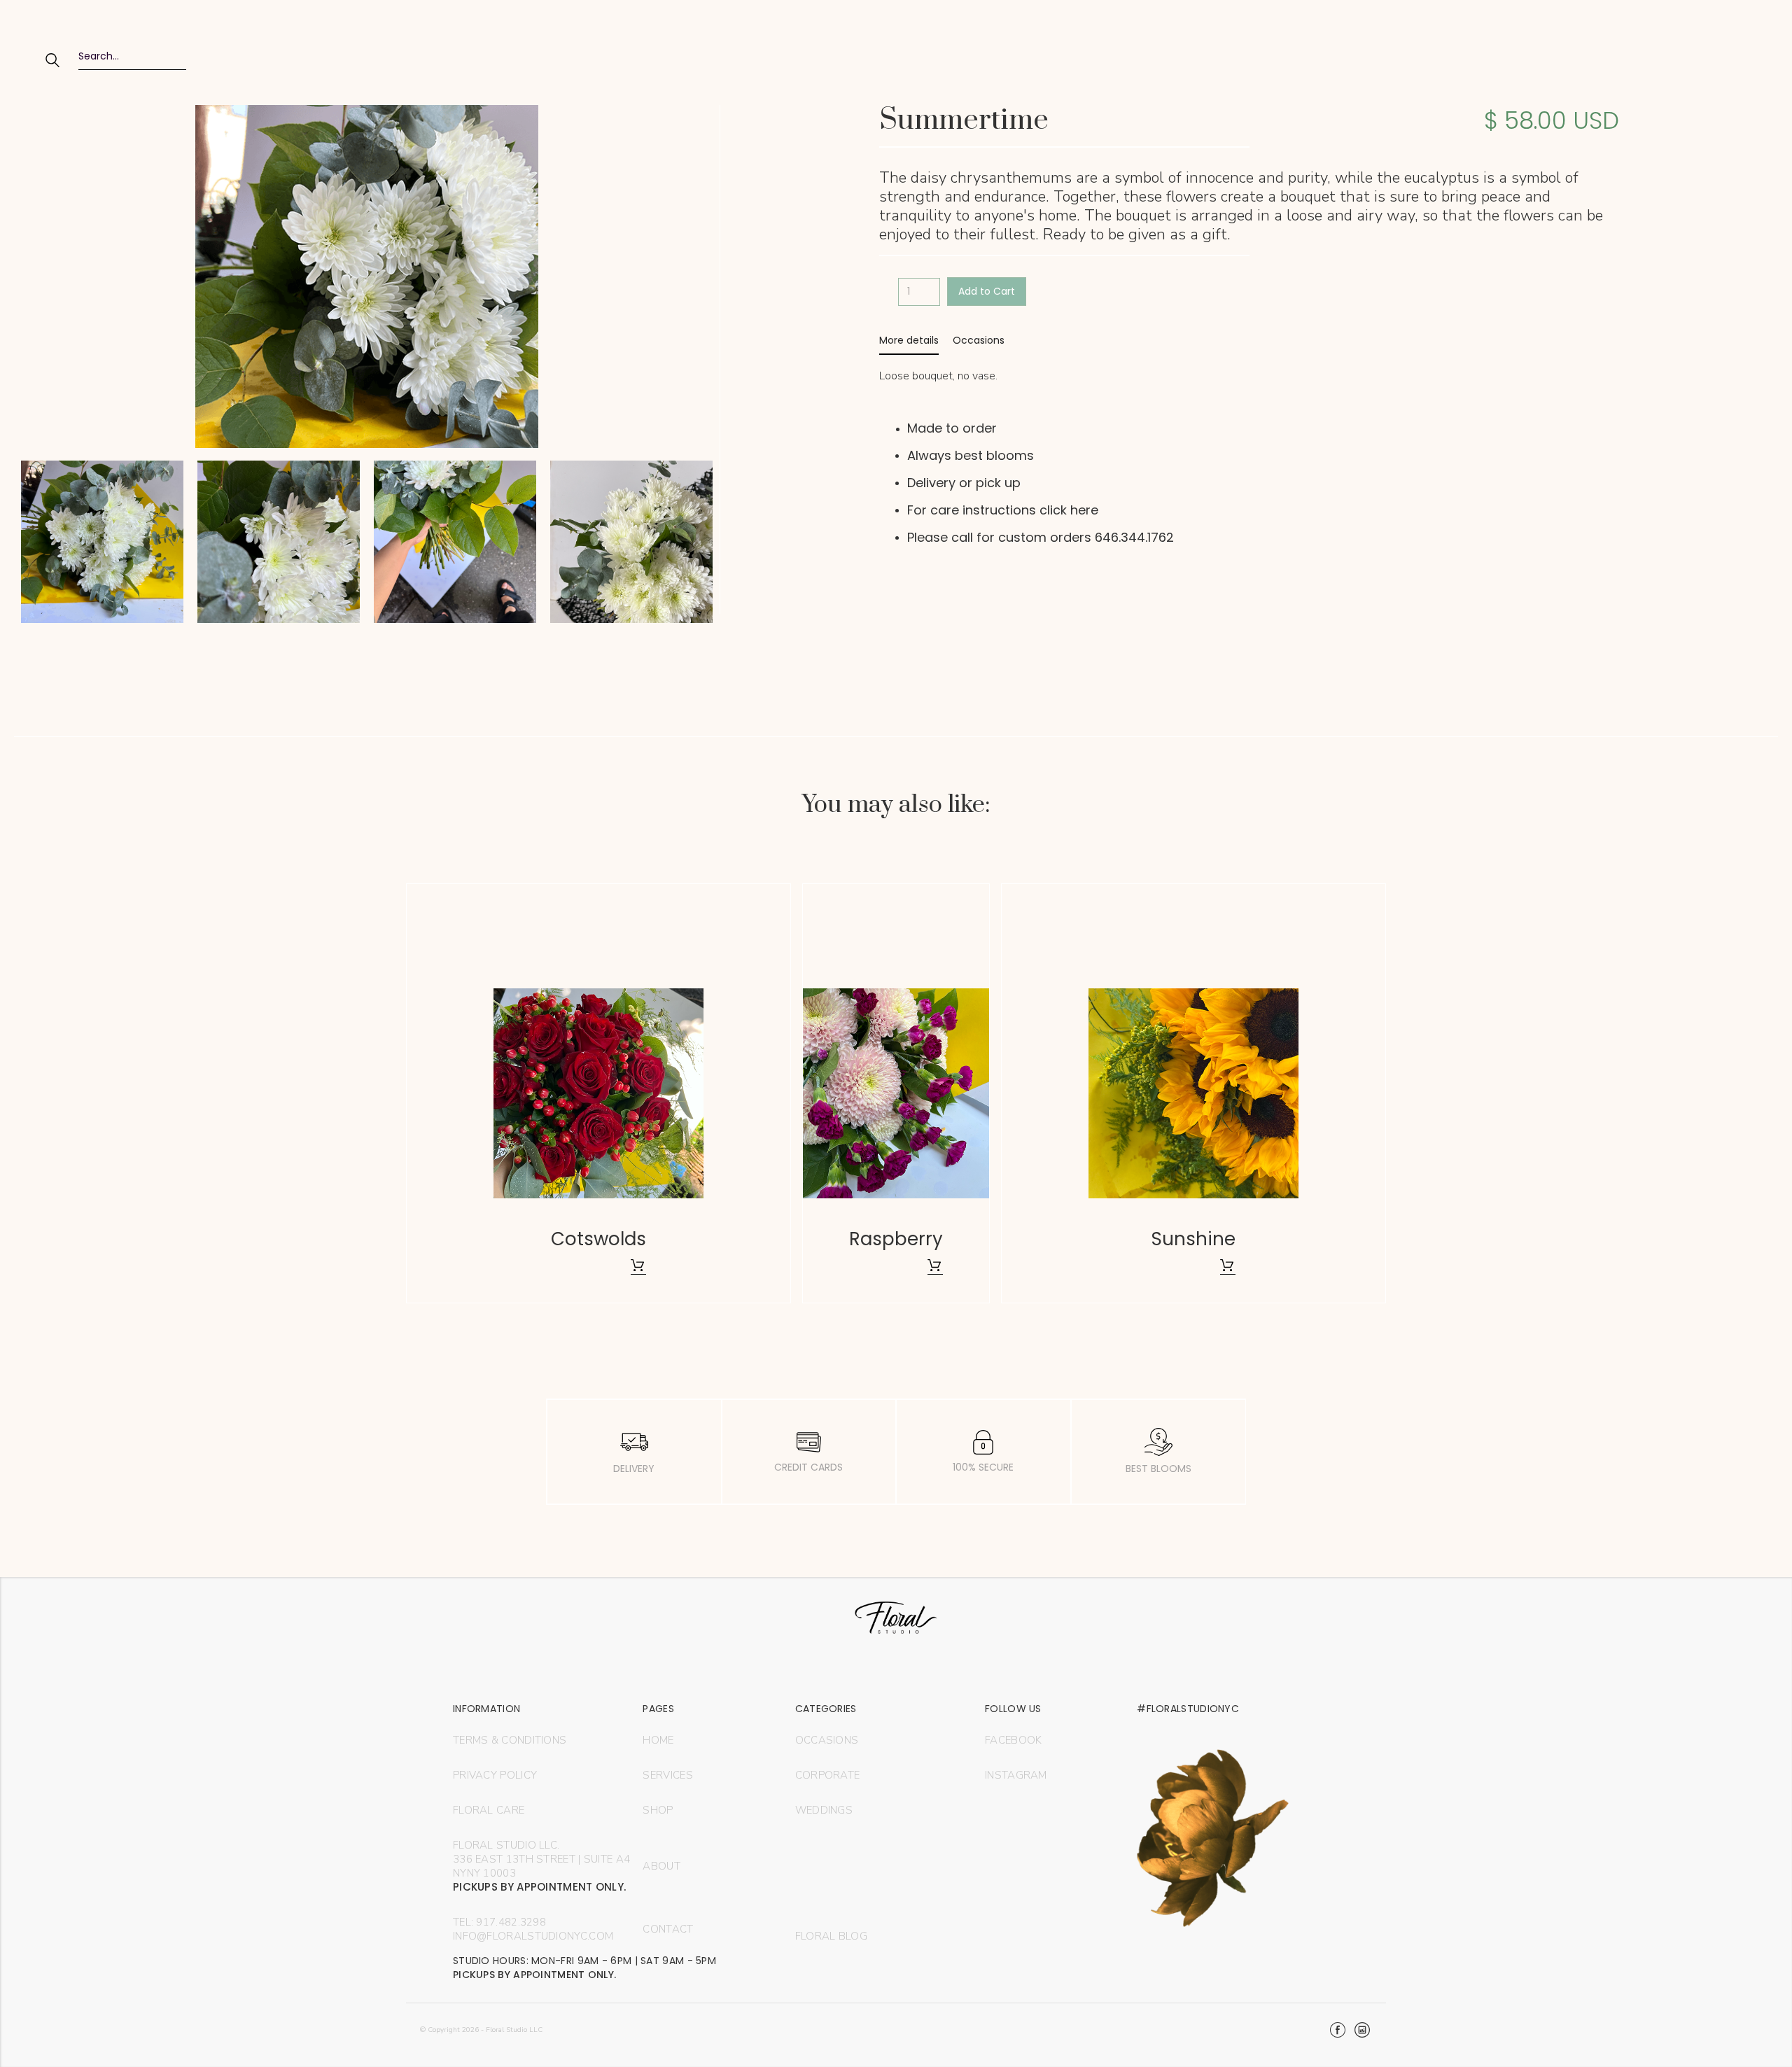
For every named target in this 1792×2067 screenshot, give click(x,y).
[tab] (909, 341)
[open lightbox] (102, 546)
